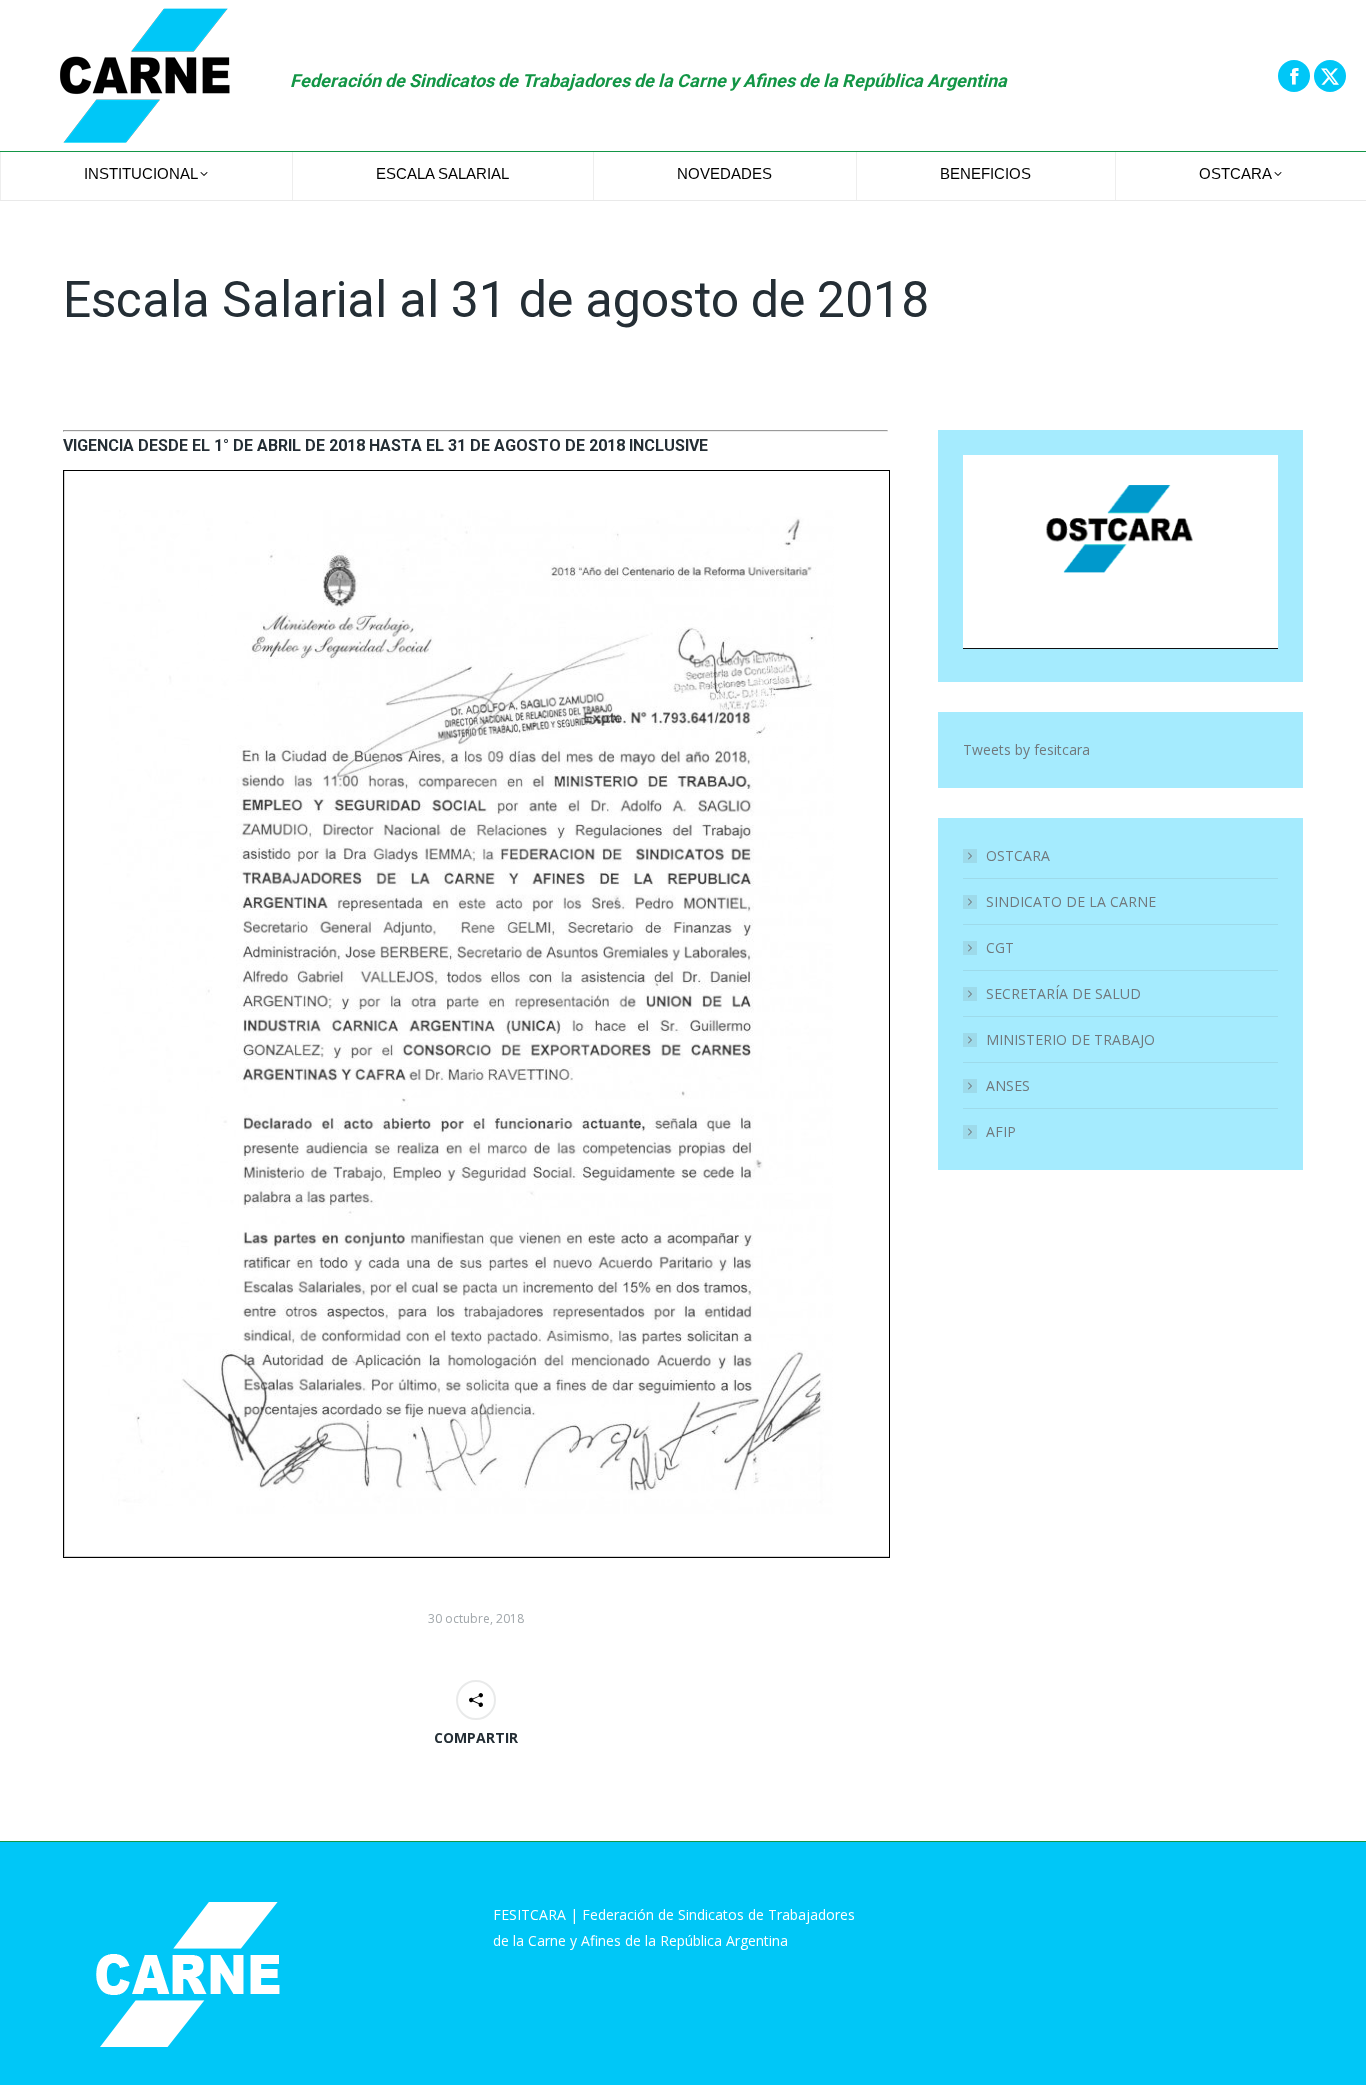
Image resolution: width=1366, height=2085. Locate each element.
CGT (1000, 947)
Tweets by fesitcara (1026, 749)
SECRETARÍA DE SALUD (1063, 993)
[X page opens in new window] (1330, 76)
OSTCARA (1018, 855)
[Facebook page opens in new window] (1294, 76)
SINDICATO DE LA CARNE (1071, 901)
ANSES (1008, 1085)
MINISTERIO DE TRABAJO (1070, 1039)
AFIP (1001, 1131)
